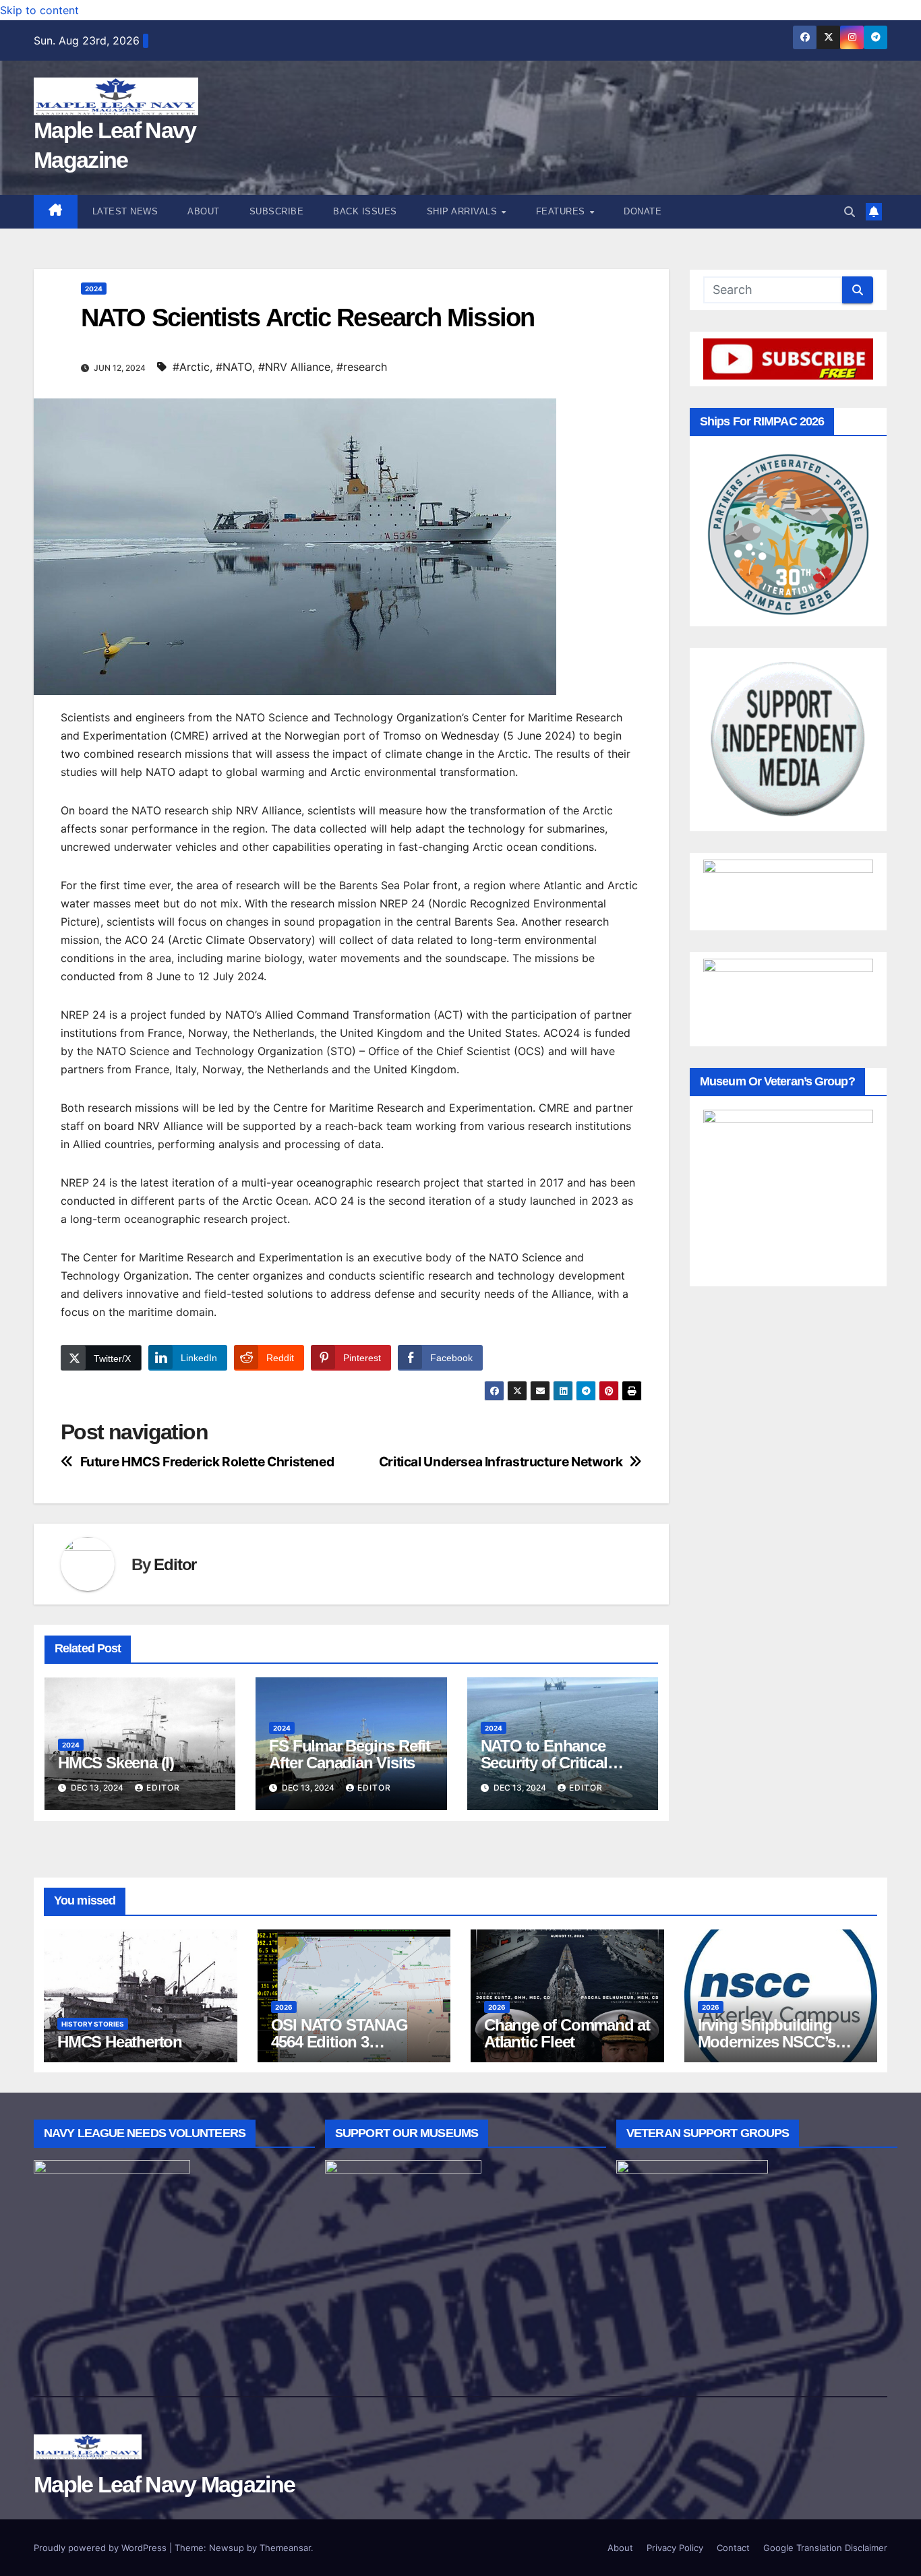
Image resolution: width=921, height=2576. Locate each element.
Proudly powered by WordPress (101, 2548)
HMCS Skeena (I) (116, 1763)
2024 (94, 289)
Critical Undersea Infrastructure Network (501, 1462)
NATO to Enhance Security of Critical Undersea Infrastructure (562, 1763)
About (204, 211)
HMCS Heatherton (120, 2042)
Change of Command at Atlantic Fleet (567, 2033)
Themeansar (285, 2548)
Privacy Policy (675, 2548)
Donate (643, 211)
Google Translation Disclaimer (825, 2548)
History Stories (93, 2024)
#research (362, 367)
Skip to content (39, 10)
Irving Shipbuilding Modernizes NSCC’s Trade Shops (767, 2042)
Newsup (227, 2548)
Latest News (125, 211)
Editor (175, 1564)
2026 (284, 2007)
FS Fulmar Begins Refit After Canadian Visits (350, 1754)
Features (562, 211)
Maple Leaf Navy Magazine (164, 2484)
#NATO (234, 367)
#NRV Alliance (294, 367)
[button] (850, 212)
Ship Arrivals (464, 211)
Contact (733, 2548)
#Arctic (191, 367)
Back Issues (365, 211)
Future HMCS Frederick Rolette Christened (207, 1462)
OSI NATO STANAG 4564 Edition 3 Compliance (339, 2042)
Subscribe (277, 211)
